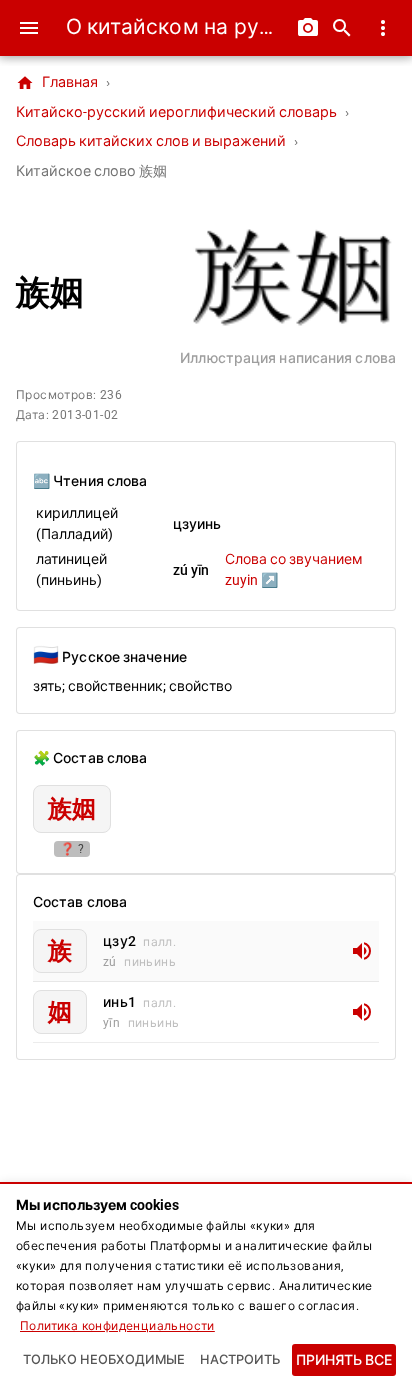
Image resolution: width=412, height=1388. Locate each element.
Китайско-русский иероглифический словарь (176, 112)
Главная (57, 83)
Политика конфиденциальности (117, 1326)
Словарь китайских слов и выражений (151, 141)
